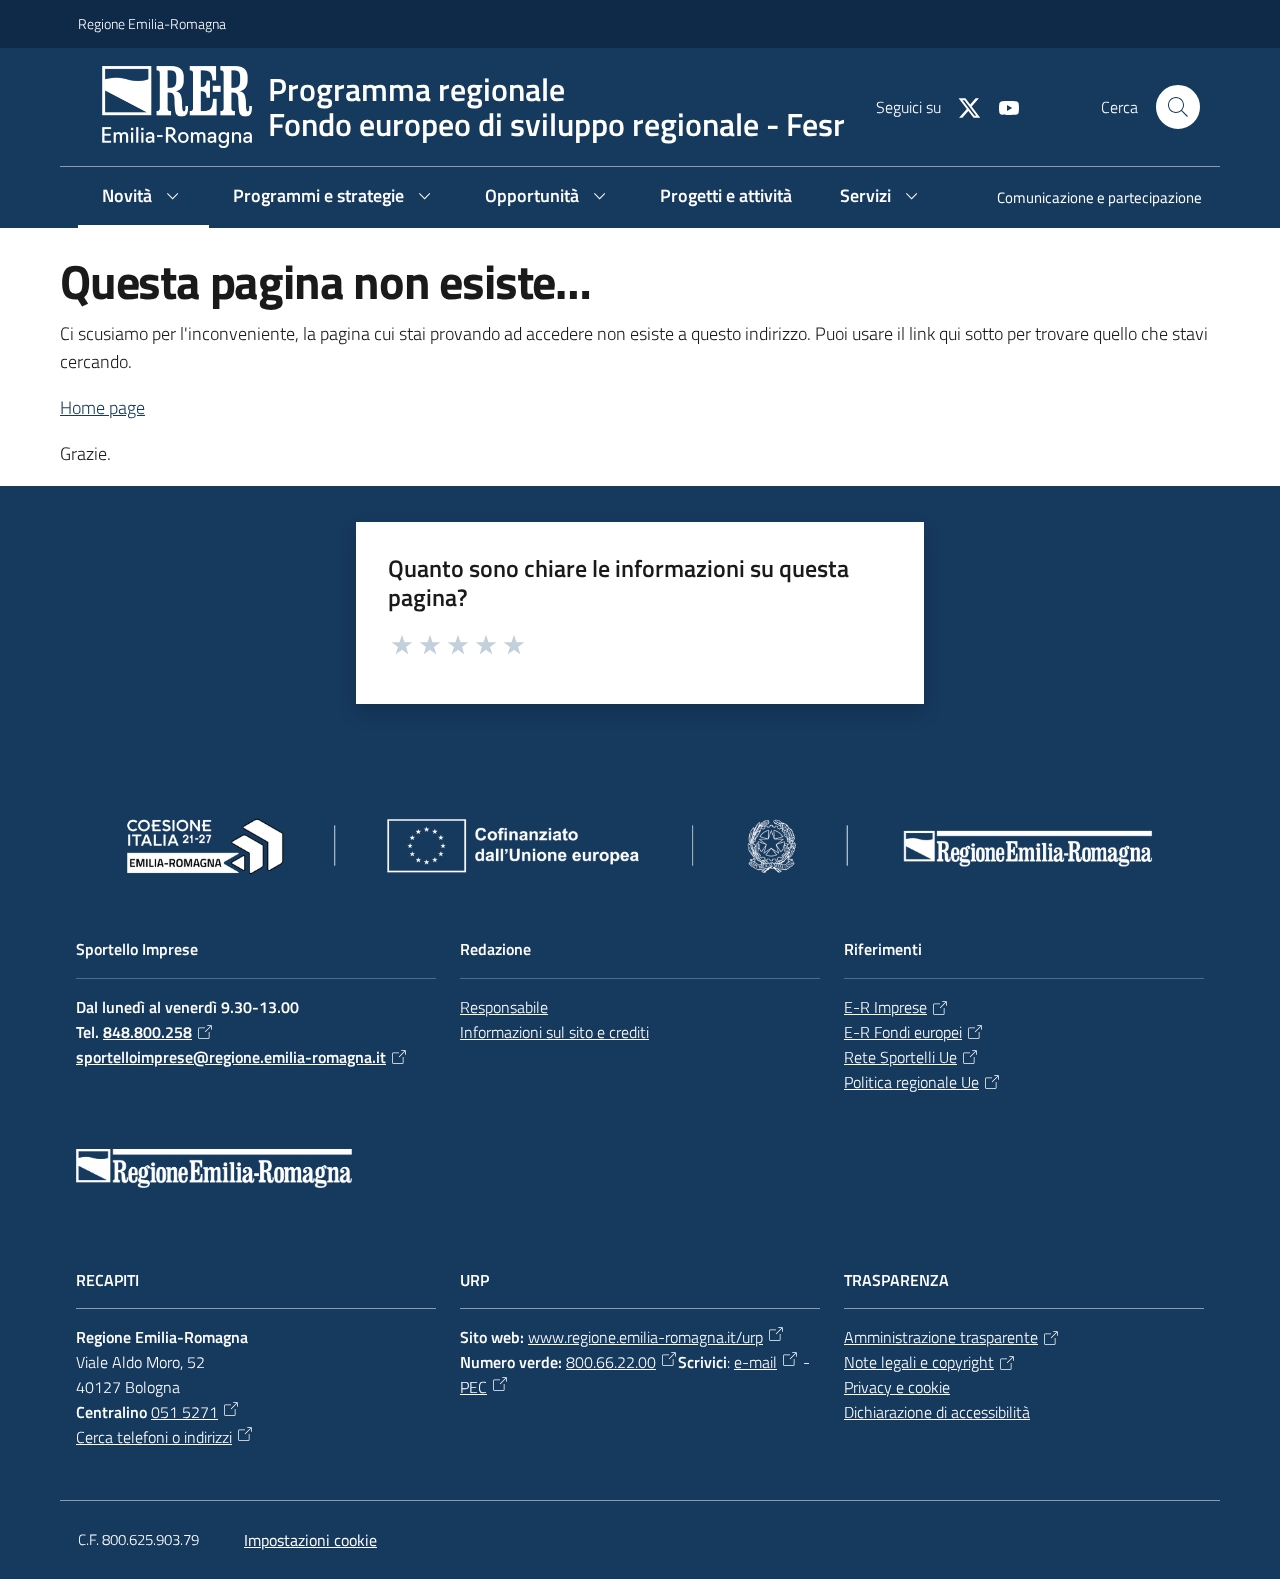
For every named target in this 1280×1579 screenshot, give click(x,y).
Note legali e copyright (919, 1362)
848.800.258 (147, 1032)
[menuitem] (1087, 199)
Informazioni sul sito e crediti (554, 1032)
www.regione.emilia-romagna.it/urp (645, 1337)
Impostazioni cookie (310, 1540)
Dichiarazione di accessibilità (937, 1412)
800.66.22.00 (611, 1362)
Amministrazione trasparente (941, 1337)
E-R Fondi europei (903, 1032)
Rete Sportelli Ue (900, 1057)
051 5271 (184, 1412)
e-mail (755, 1362)
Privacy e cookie (897, 1387)
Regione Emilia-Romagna (152, 23)
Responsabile (504, 1007)
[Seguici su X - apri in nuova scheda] (961, 106)
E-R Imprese (885, 1007)
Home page (102, 407)
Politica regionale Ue (911, 1082)
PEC (473, 1387)
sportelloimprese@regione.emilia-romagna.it (231, 1057)
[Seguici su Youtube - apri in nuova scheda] (1001, 106)
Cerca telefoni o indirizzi (154, 1437)
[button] (1178, 107)
